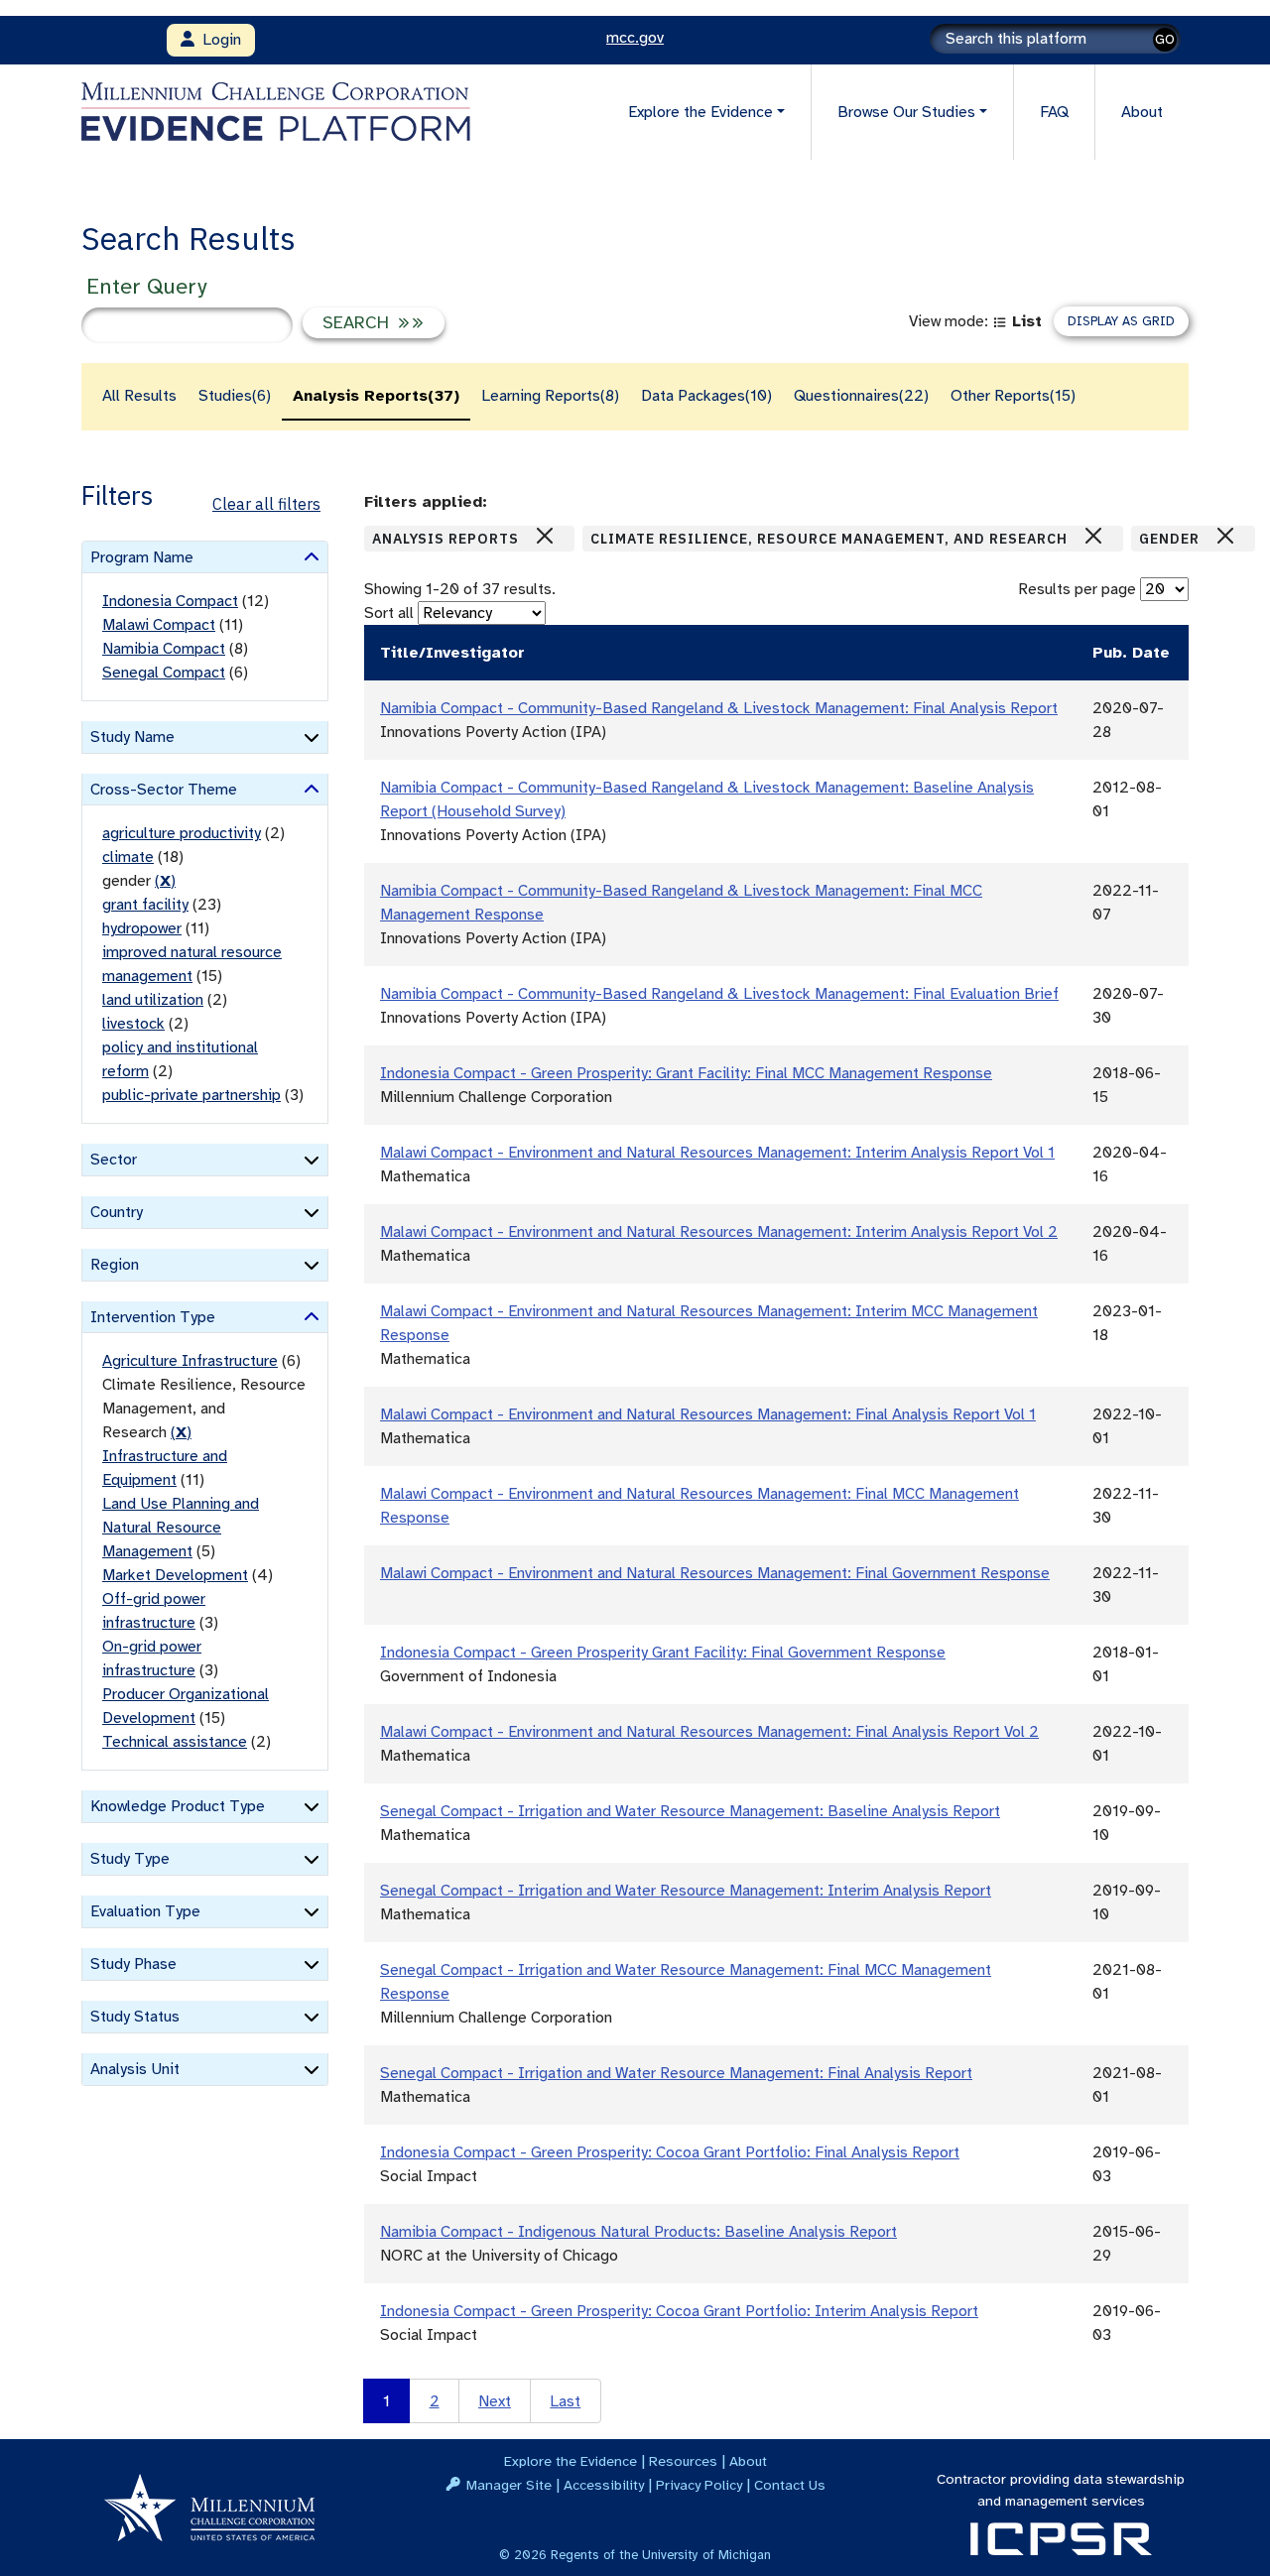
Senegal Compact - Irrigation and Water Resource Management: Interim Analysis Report (686, 1891)
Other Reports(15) (1013, 396)
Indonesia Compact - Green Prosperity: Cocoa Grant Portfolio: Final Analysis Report (670, 2152)
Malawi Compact (159, 625)
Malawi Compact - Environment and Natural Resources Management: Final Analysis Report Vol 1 (708, 1414)
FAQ (1054, 112)
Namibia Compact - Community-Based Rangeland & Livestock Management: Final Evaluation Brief (719, 994)
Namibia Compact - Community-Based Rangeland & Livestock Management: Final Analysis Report (719, 708)
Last (565, 2401)
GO (1165, 39)
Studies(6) (235, 396)
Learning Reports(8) (550, 396)
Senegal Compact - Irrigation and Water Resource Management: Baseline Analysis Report (690, 1811)
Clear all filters (266, 504)
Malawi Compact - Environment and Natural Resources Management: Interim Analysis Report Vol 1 (717, 1153)
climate (128, 857)
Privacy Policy (699, 2485)
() (165, 881)
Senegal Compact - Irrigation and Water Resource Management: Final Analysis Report (676, 2073)
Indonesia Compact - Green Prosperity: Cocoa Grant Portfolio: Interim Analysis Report (679, 2311)
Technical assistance (175, 1742)
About (1142, 112)
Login (218, 40)
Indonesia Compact (170, 601)
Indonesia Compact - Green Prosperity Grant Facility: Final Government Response (663, 1653)
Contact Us (790, 2485)
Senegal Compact (164, 673)
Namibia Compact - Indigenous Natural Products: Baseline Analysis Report (638, 2232)
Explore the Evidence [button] (700, 112)
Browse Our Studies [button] (906, 112)
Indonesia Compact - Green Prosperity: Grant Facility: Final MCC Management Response (686, 1073)
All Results (139, 396)
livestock (133, 1024)
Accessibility (604, 2485)
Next (495, 2401)
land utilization (153, 1000)
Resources (683, 2461)
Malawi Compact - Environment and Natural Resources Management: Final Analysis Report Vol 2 (709, 1732)
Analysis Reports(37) (376, 396)
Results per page (1077, 589)
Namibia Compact (164, 649)
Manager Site (509, 2485)
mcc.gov (635, 38)
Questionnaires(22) (861, 396)
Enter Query (146, 286)
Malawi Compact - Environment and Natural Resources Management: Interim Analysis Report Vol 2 (719, 1232)
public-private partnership (191, 1095)
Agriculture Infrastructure (190, 1361)
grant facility (145, 905)
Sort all (389, 613)
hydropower (142, 928)
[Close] (545, 536)
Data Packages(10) (706, 396)
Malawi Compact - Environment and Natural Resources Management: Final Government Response (715, 1573)
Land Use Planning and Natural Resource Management (181, 1528)
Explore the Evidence (571, 2461)
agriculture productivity (182, 833)
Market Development (175, 1575)
